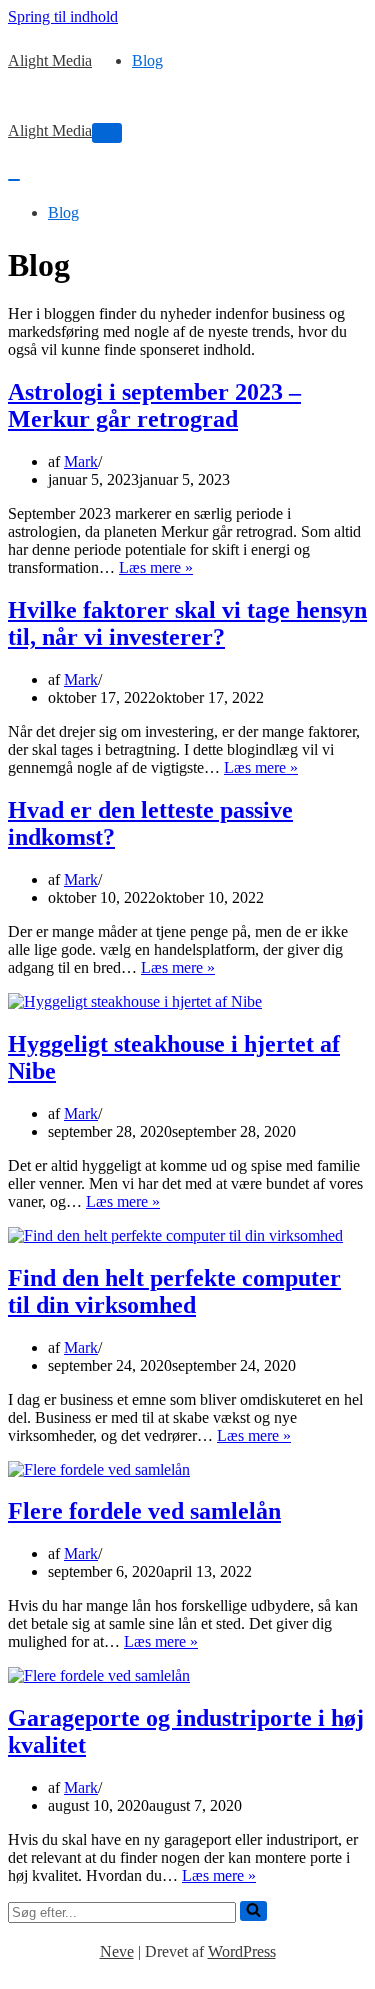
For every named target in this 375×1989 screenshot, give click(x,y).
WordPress (242, 1951)
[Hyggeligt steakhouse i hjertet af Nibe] (135, 1001)
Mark (81, 461)
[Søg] (253, 1911)
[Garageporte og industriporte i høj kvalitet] (99, 1675)
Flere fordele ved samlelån (144, 1511)
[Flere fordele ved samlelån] (99, 1469)
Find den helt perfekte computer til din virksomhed (174, 1291)
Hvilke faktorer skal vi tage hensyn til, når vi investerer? (187, 623)
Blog (147, 60)
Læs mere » (156, 567)
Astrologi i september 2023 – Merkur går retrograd (154, 405)
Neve (117, 1951)
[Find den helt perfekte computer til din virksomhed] (175, 1235)
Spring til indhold (63, 16)
